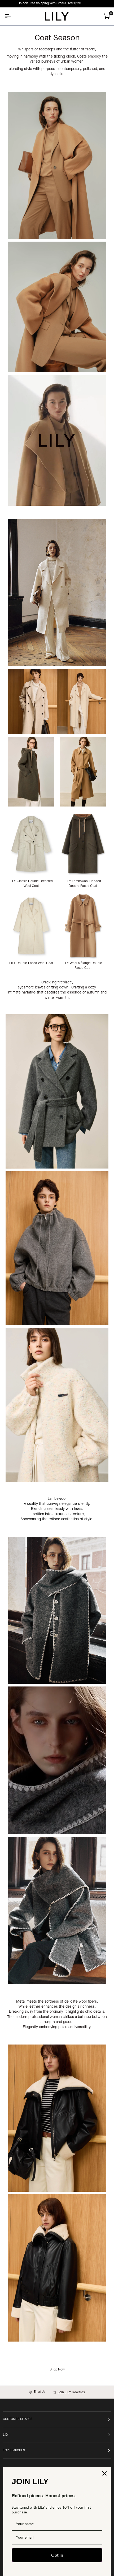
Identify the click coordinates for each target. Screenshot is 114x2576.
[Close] (104, 2473)
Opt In (57, 2555)
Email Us (39, 2392)
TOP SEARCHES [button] (14, 2451)
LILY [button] (6, 2435)
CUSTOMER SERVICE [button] (18, 2419)
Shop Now (57, 2369)
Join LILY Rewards (71, 2392)
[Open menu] (12, 16)
